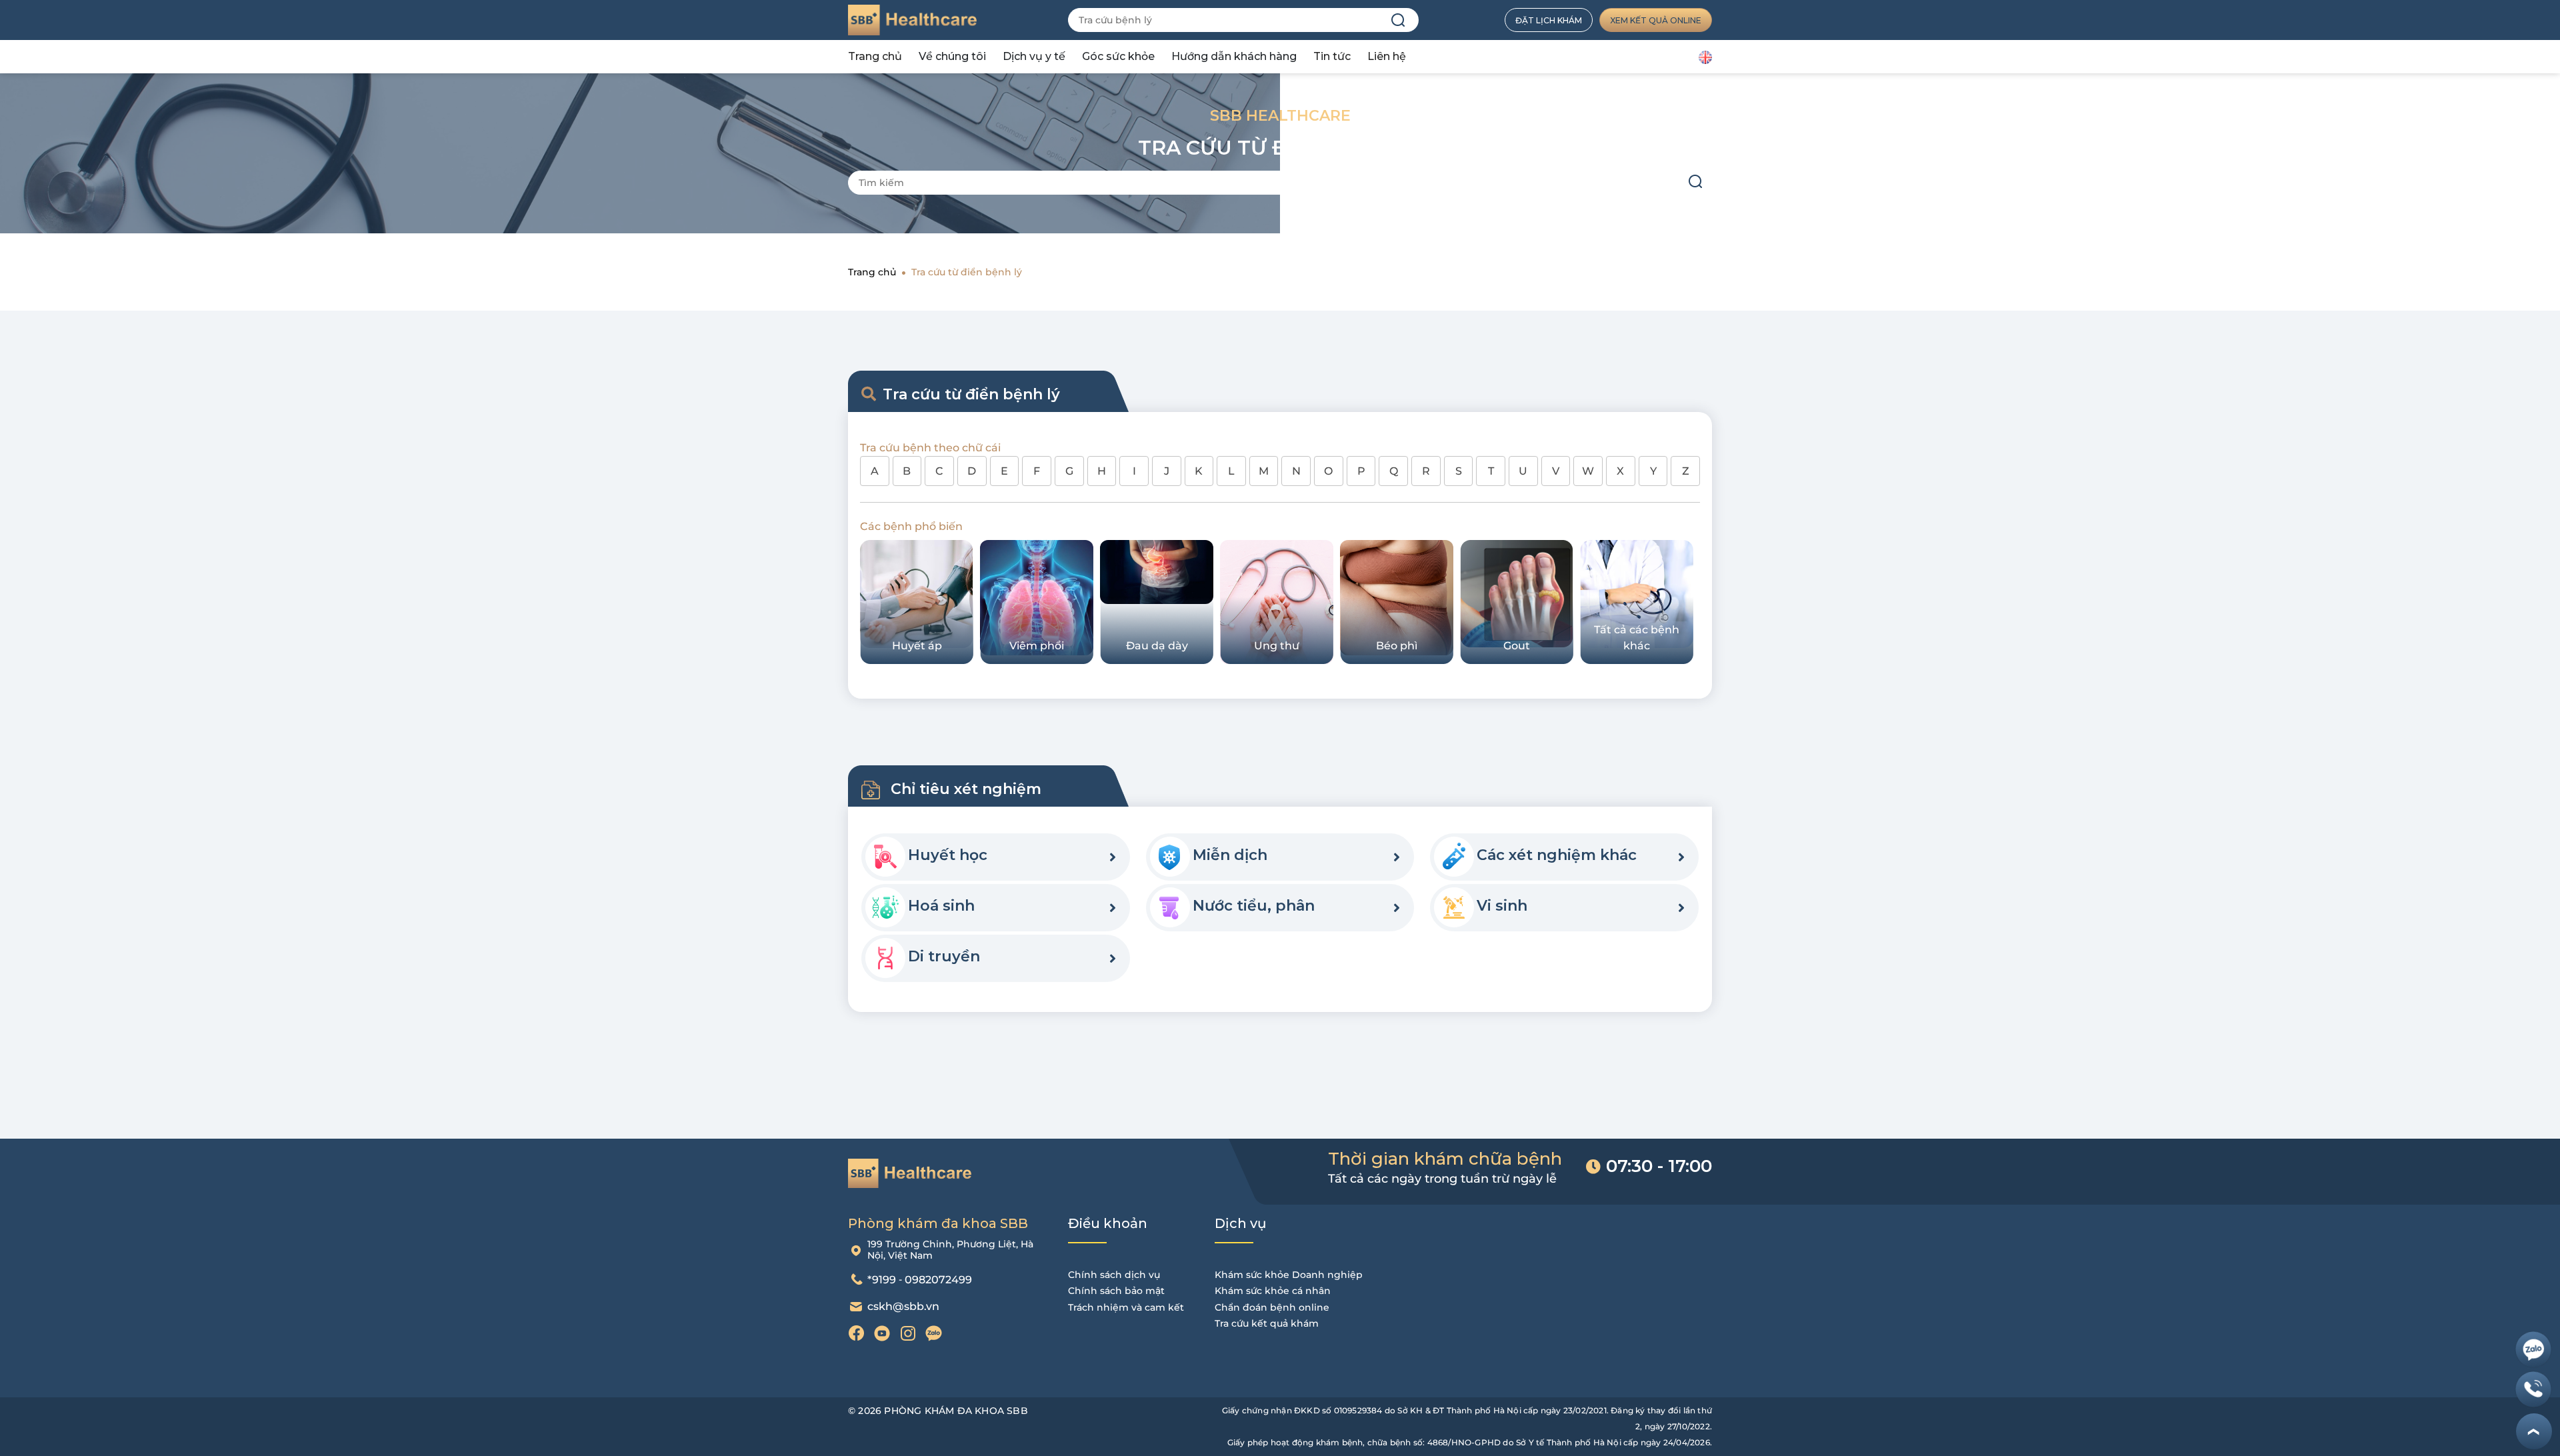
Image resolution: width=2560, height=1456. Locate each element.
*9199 (882, 1280)
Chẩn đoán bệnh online (1272, 1307)
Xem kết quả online (1656, 20)
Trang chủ (875, 56)
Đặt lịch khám (1549, 20)
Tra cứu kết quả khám (1267, 1323)
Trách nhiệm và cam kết (1126, 1307)
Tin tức (1332, 56)
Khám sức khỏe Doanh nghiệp (1289, 1275)
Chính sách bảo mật (1116, 1291)
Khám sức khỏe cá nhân (1273, 1291)
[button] (1113, 857)
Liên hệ (1387, 56)
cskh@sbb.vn (903, 1306)
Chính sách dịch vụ (1114, 1275)
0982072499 (938, 1280)
